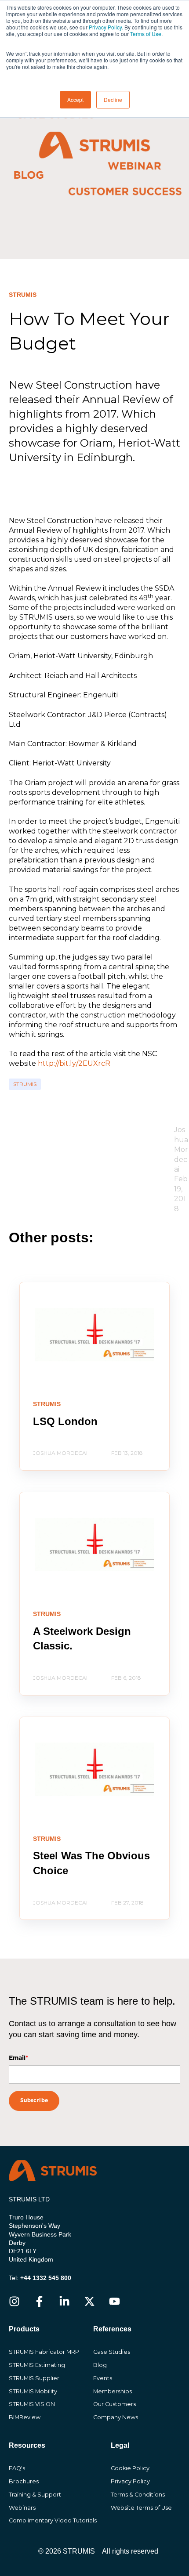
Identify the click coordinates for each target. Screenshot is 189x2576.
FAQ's (17, 2468)
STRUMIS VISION (32, 2404)
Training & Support (35, 2495)
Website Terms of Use (141, 2508)
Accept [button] (75, 99)
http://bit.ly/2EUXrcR (74, 1063)
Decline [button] (113, 99)
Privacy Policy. (106, 27)
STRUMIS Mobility (33, 2391)
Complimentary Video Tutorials (53, 2520)
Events (103, 2378)
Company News (116, 2417)
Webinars (22, 2508)
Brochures (24, 2481)
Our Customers (114, 2404)
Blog (100, 2365)
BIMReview (25, 2417)
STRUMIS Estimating (37, 2365)
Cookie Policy (130, 2468)
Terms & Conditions (138, 2495)
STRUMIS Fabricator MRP (44, 2352)
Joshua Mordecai (181, 1149)
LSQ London (65, 1421)
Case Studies (112, 2352)
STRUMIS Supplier (34, 2378)
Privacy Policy (130, 2481)
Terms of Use (146, 34)
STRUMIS (25, 1084)
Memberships (113, 2391)
